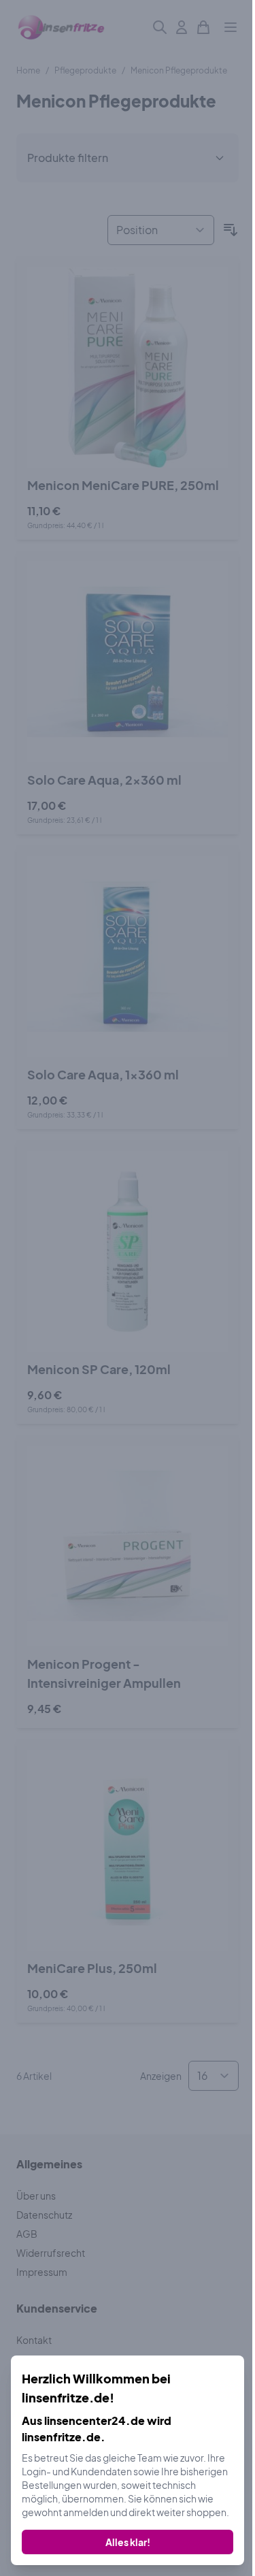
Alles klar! (128, 2542)
